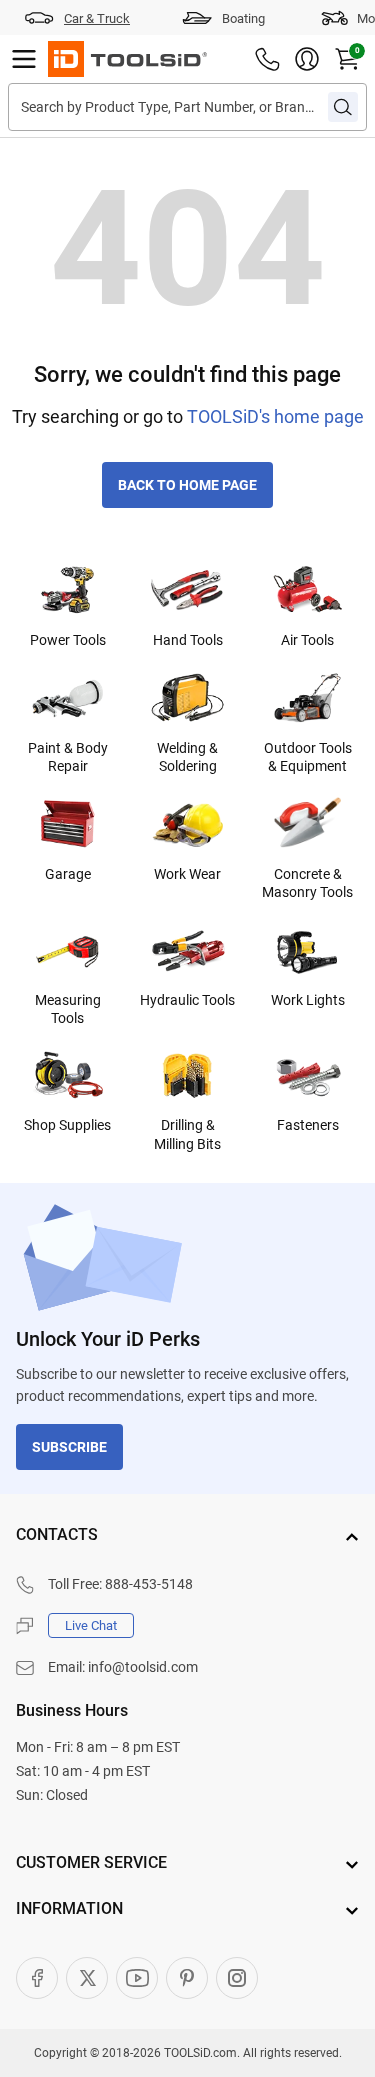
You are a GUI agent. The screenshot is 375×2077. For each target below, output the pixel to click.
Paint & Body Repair (68, 757)
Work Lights (308, 1000)
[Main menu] (24, 59)
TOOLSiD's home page (275, 416)
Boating (243, 18)
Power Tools (68, 640)
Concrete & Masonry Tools (307, 883)
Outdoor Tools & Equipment (308, 757)
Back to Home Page (187, 485)
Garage (68, 874)
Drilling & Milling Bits (187, 1134)
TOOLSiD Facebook (37, 1978)
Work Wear (187, 874)
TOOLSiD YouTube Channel (137, 1978)
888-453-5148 (149, 1584)
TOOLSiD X (87, 1978)
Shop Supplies (67, 1125)
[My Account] (307, 59)
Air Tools (307, 640)
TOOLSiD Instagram (237, 1978)
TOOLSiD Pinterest (187, 1978)
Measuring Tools (68, 1009)
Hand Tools (188, 640)
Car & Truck (97, 18)
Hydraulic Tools (187, 1000)
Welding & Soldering (187, 757)
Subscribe (69, 1447)
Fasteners (308, 1125)
